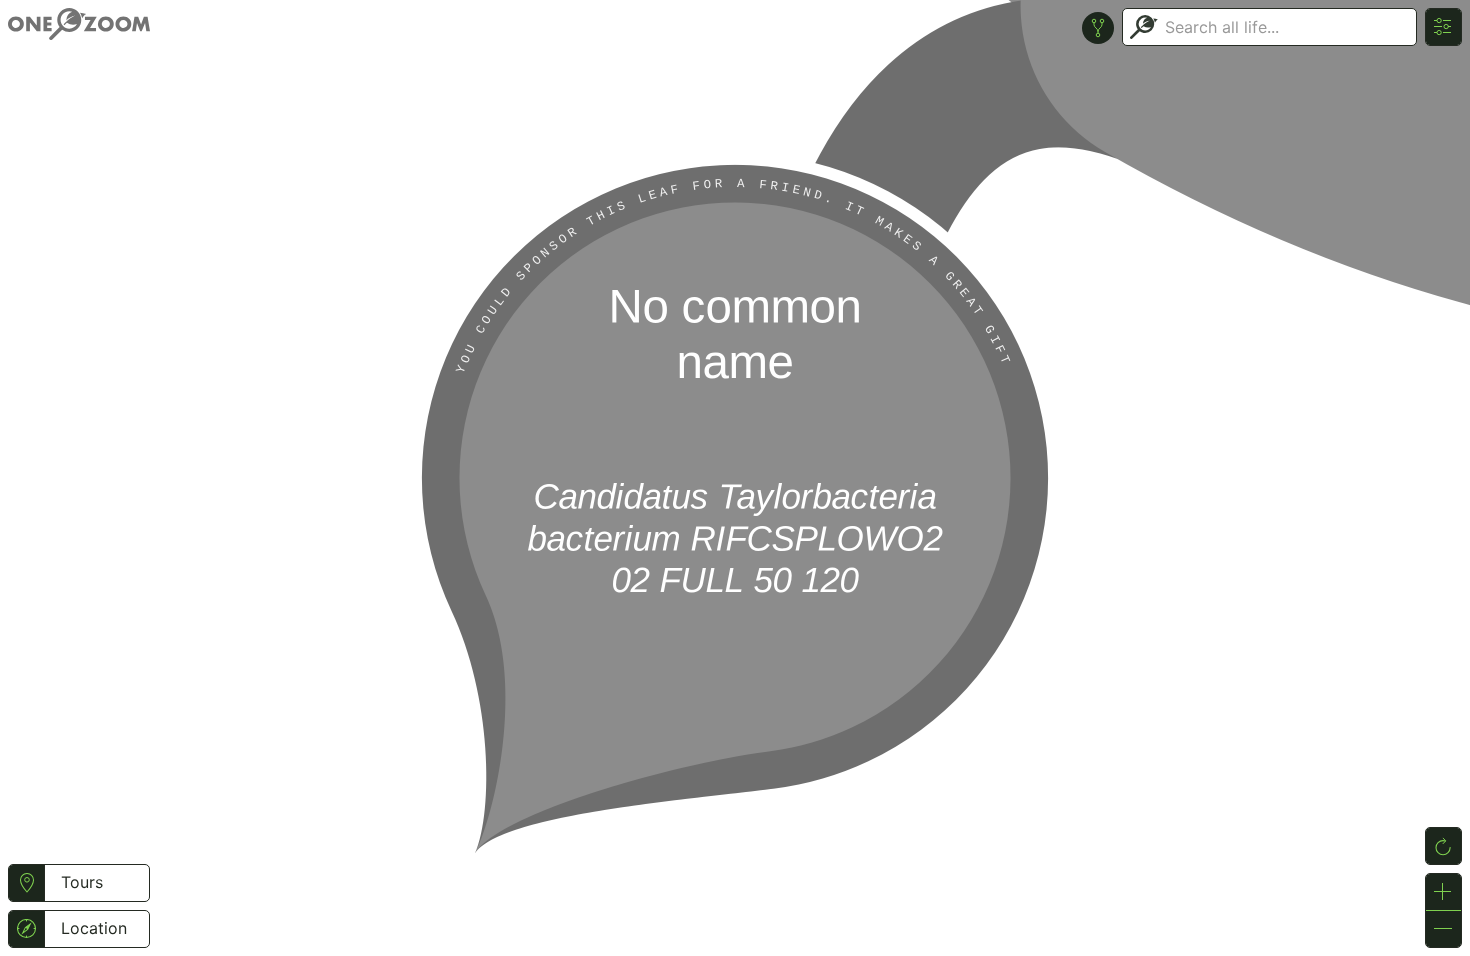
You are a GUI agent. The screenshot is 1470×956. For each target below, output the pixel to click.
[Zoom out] (1443, 929)
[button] (26, 883)
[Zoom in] (1443, 892)
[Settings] (1443, 27)
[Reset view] (1443, 846)
